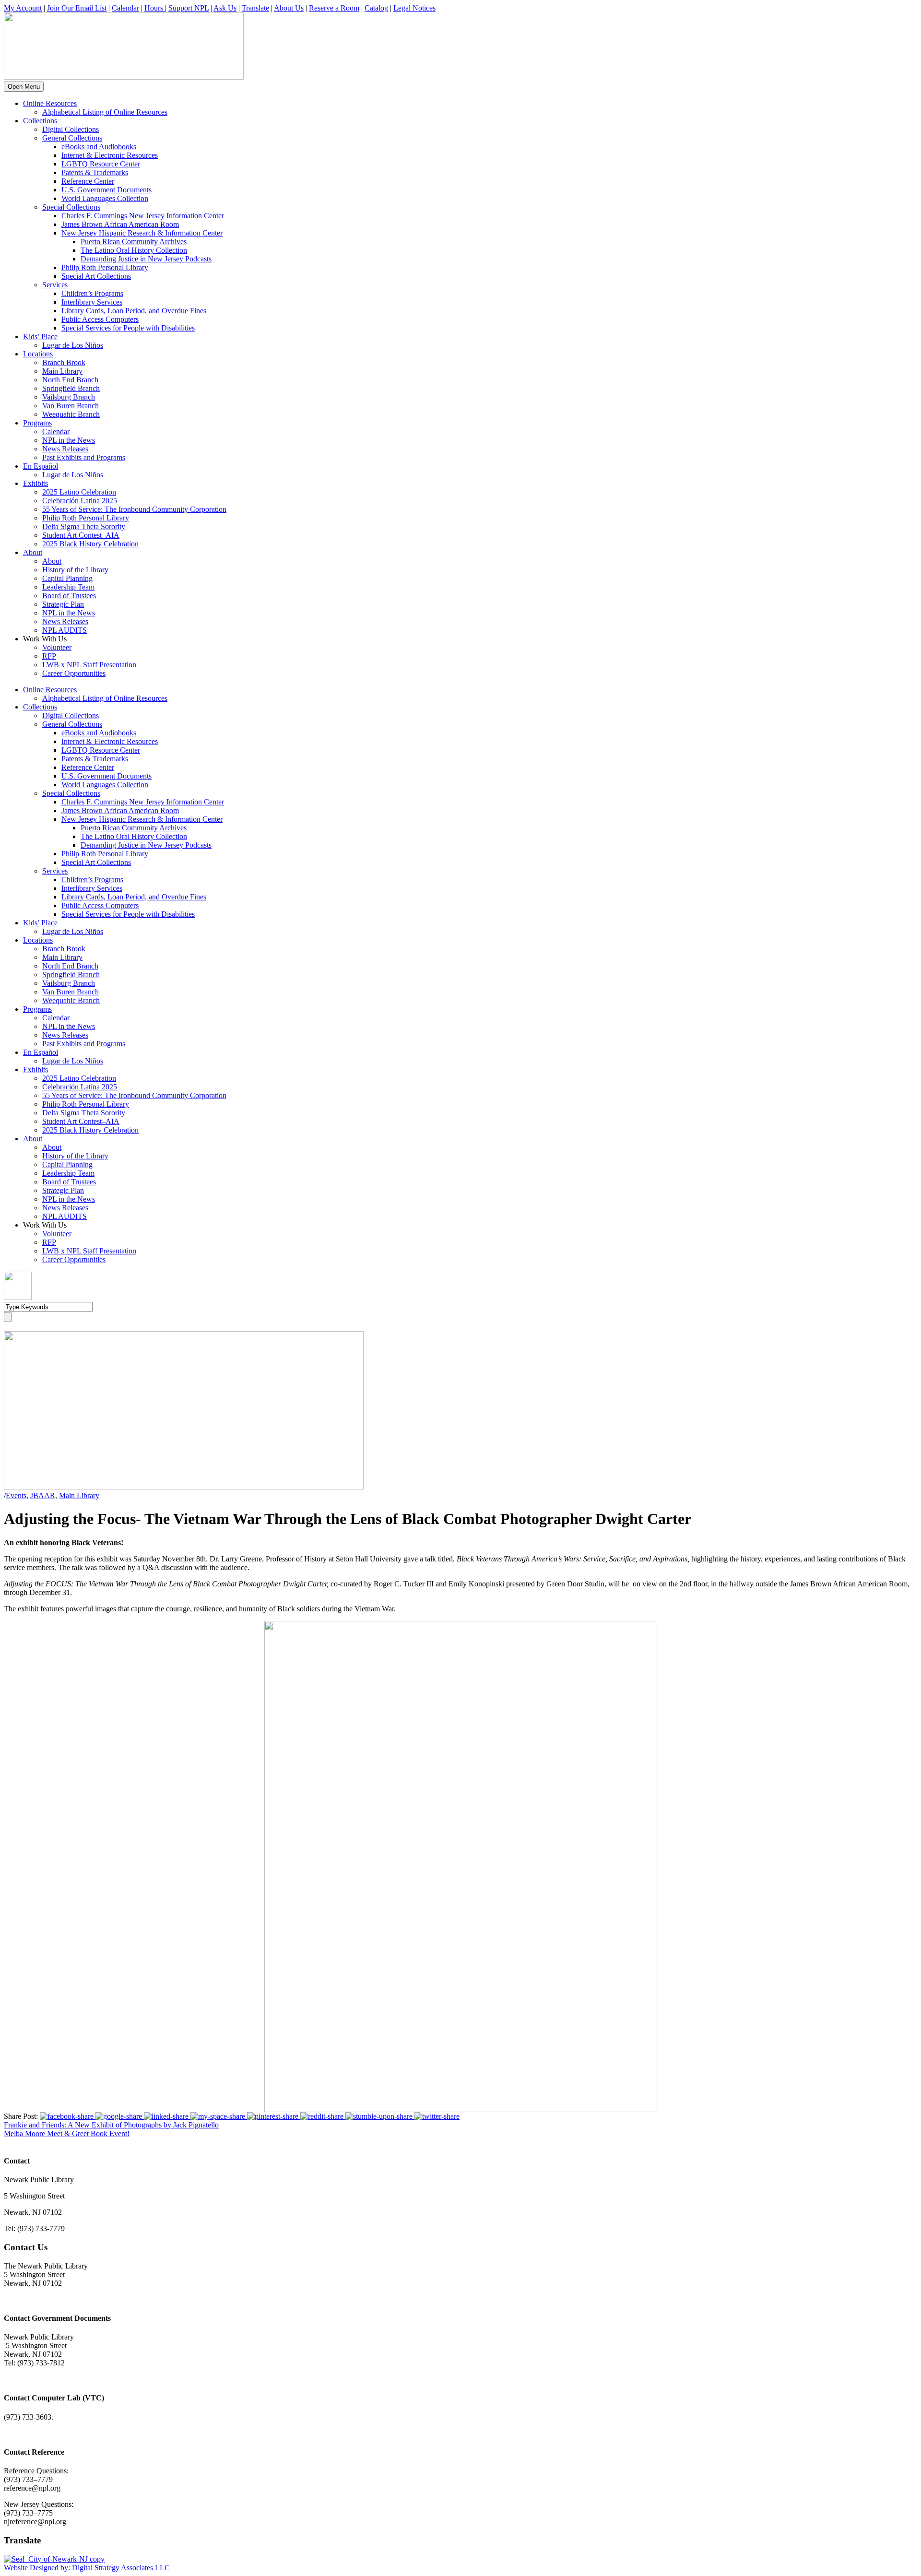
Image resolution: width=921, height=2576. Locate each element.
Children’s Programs (92, 293)
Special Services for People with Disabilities (128, 328)
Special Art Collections (96, 276)
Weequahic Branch (71, 414)
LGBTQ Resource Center (101, 164)
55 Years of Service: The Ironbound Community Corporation (134, 509)
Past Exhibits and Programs (84, 457)
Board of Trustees (69, 596)
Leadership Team (68, 587)
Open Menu (24, 87)
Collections (40, 121)
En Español (41, 466)
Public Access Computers (100, 319)
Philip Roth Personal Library (105, 267)
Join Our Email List (77, 8)
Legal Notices (414, 8)
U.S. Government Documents (106, 190)
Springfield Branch (71, 388)
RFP (49, 656)
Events (16, 1495)
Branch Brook (64, 362)
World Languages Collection (105, 198)
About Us (289, 8)
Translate (255, 8)
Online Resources (50, 103)
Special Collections (71, 207)
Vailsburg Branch (69, 397)
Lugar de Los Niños (73, 345)
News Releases (65, 449)
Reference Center (88, 181)
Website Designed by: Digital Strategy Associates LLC (87, 2568)
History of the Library (75, 570)
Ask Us (225, 8)
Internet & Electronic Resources (110, 155)
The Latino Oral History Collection (134, 250)
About (33, 552)
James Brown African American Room (120, 224)
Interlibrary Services (92, 302)
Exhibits (35, 483)
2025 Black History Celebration (90, 544)
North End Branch (70, 380)
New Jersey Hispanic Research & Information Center (142, 233)
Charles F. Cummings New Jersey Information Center (143, 216)
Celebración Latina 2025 (80, 501)
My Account (23, 8)
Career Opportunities (74, 673)
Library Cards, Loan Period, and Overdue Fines (134, 311)
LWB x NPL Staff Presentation (89, 665)
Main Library (62, 371)
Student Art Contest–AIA (81, 535)
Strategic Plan (63, 604)
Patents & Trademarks (95, 172)
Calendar (125, 8)
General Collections (72, 138)
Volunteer (57, 647)
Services (55, 285)
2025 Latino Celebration (79, 492)
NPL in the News (69, 440)
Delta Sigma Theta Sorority (84, 526)
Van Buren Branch (71, 406)
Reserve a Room (334, 8)
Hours (155, 8)
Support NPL (189, 8)
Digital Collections (71, 129)
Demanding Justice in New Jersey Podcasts (146, 259)
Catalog (376, 8)
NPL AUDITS (65, 630)
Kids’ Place (40, 337)
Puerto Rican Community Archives (134, 242)
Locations (38, 354)
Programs (37, 423)
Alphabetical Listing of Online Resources (105, 112)
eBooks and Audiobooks (99, 147)
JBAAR (43, 1495)
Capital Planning (67, 578)
